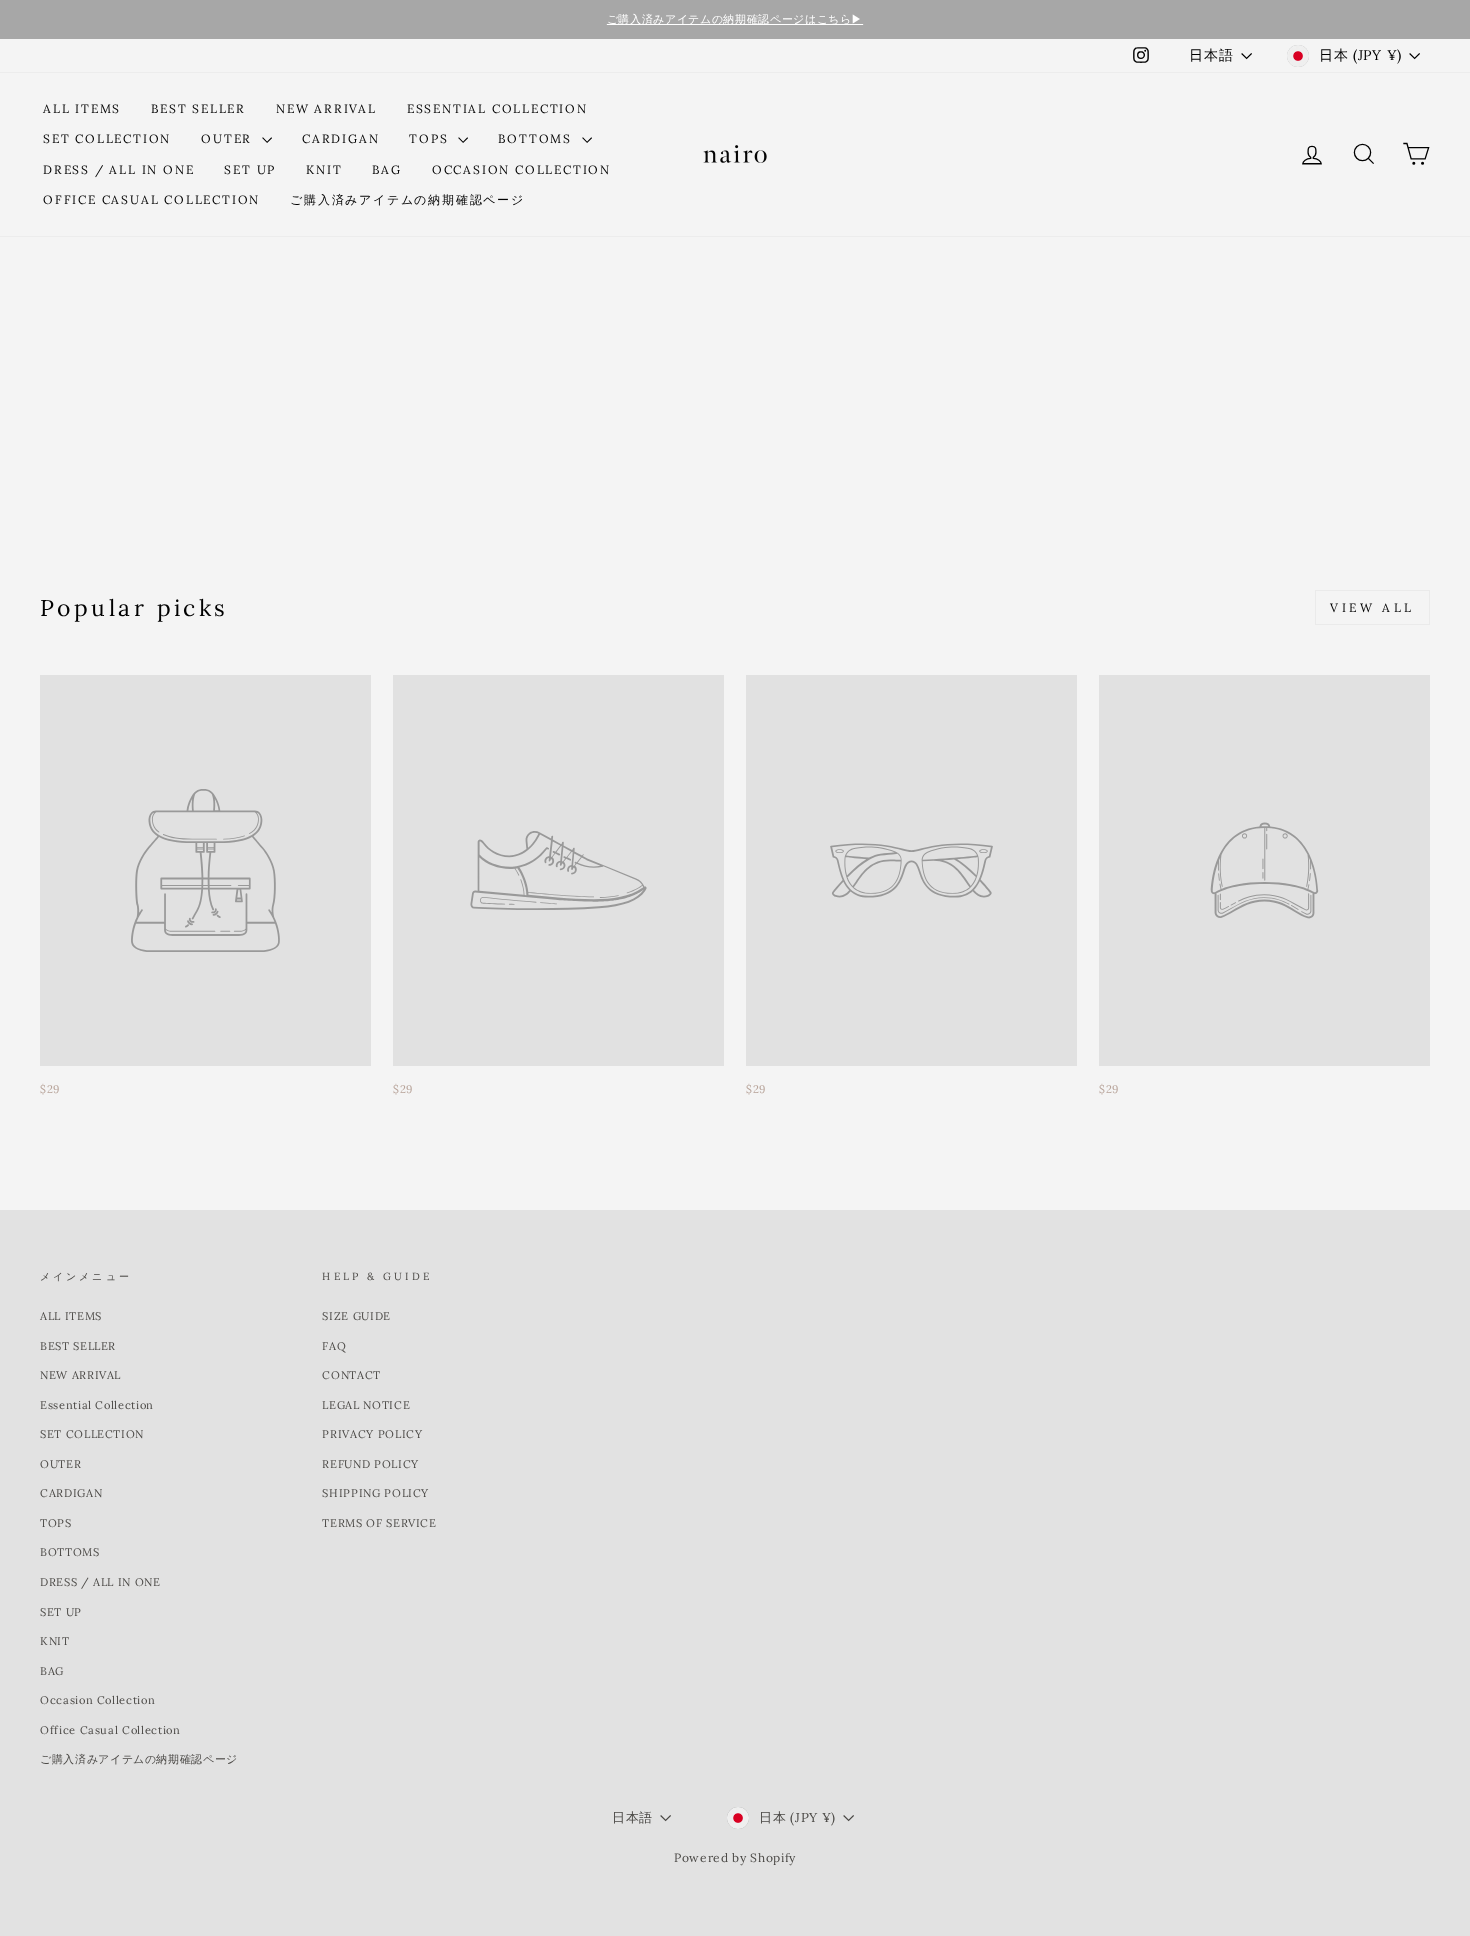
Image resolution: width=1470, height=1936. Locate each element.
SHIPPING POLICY (375, 1493)
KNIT (324, 169)
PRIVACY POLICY (372, 1434)
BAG (386, 169)
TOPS (431, 138)
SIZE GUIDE (356, 1316)
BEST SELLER (198, 108)
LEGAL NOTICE (366, 1405)
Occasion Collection (521, 169)
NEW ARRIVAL (326, 108)
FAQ (334, 1346)
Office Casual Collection (151, 199)
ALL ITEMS (82, 108)
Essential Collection (497, 108)
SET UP (250, 169)
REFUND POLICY (370, 1464)
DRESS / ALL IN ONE (118, 169)
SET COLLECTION (107, 138)
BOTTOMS (537, 138)
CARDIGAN (340, 138)
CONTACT (351, 1375)
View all (1372, 607)
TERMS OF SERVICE (379, 1523)
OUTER (229, 138)
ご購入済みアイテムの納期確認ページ (407, 199)
